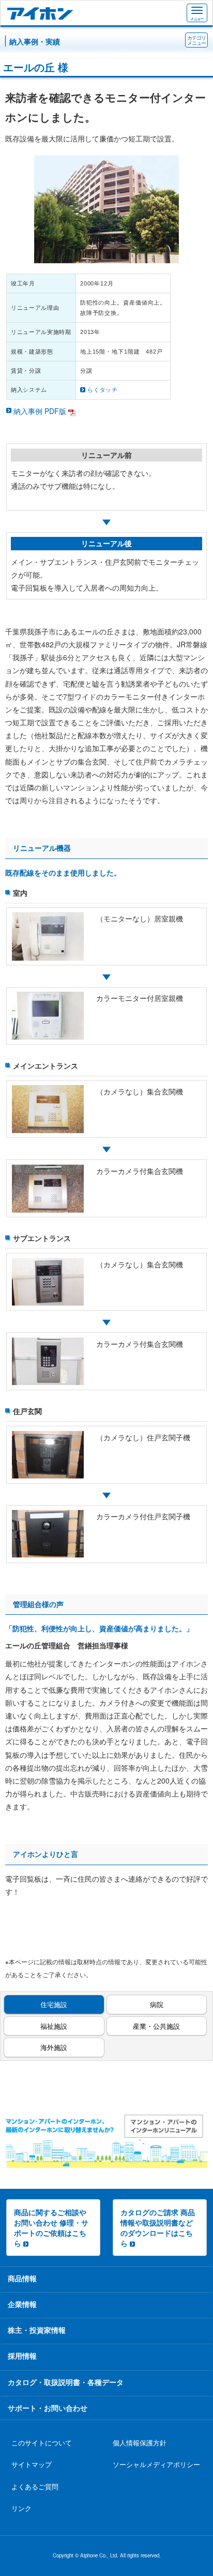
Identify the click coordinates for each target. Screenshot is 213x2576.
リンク (21, 2508)
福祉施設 (54, 2026)
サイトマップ (32, 2464)
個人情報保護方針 (140, 2443)
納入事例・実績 (35, 41)
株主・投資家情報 (37, 2330)
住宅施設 (54, 2004)
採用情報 (22, 2356)
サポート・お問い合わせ (48, 2408)
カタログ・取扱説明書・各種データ (66, 2382)
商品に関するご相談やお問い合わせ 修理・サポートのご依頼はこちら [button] (51, 2228)
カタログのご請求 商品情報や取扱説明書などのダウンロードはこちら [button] (158, 2228)
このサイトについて (42, 2443)
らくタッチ (103, 390)
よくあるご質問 (35, 2487)
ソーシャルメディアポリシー (156, 2464)
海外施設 (54, 2047)
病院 (157, 2004)
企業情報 (22, 2304)
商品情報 (22, 2278)
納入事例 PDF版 (40, 411)
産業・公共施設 (156, 2026)
